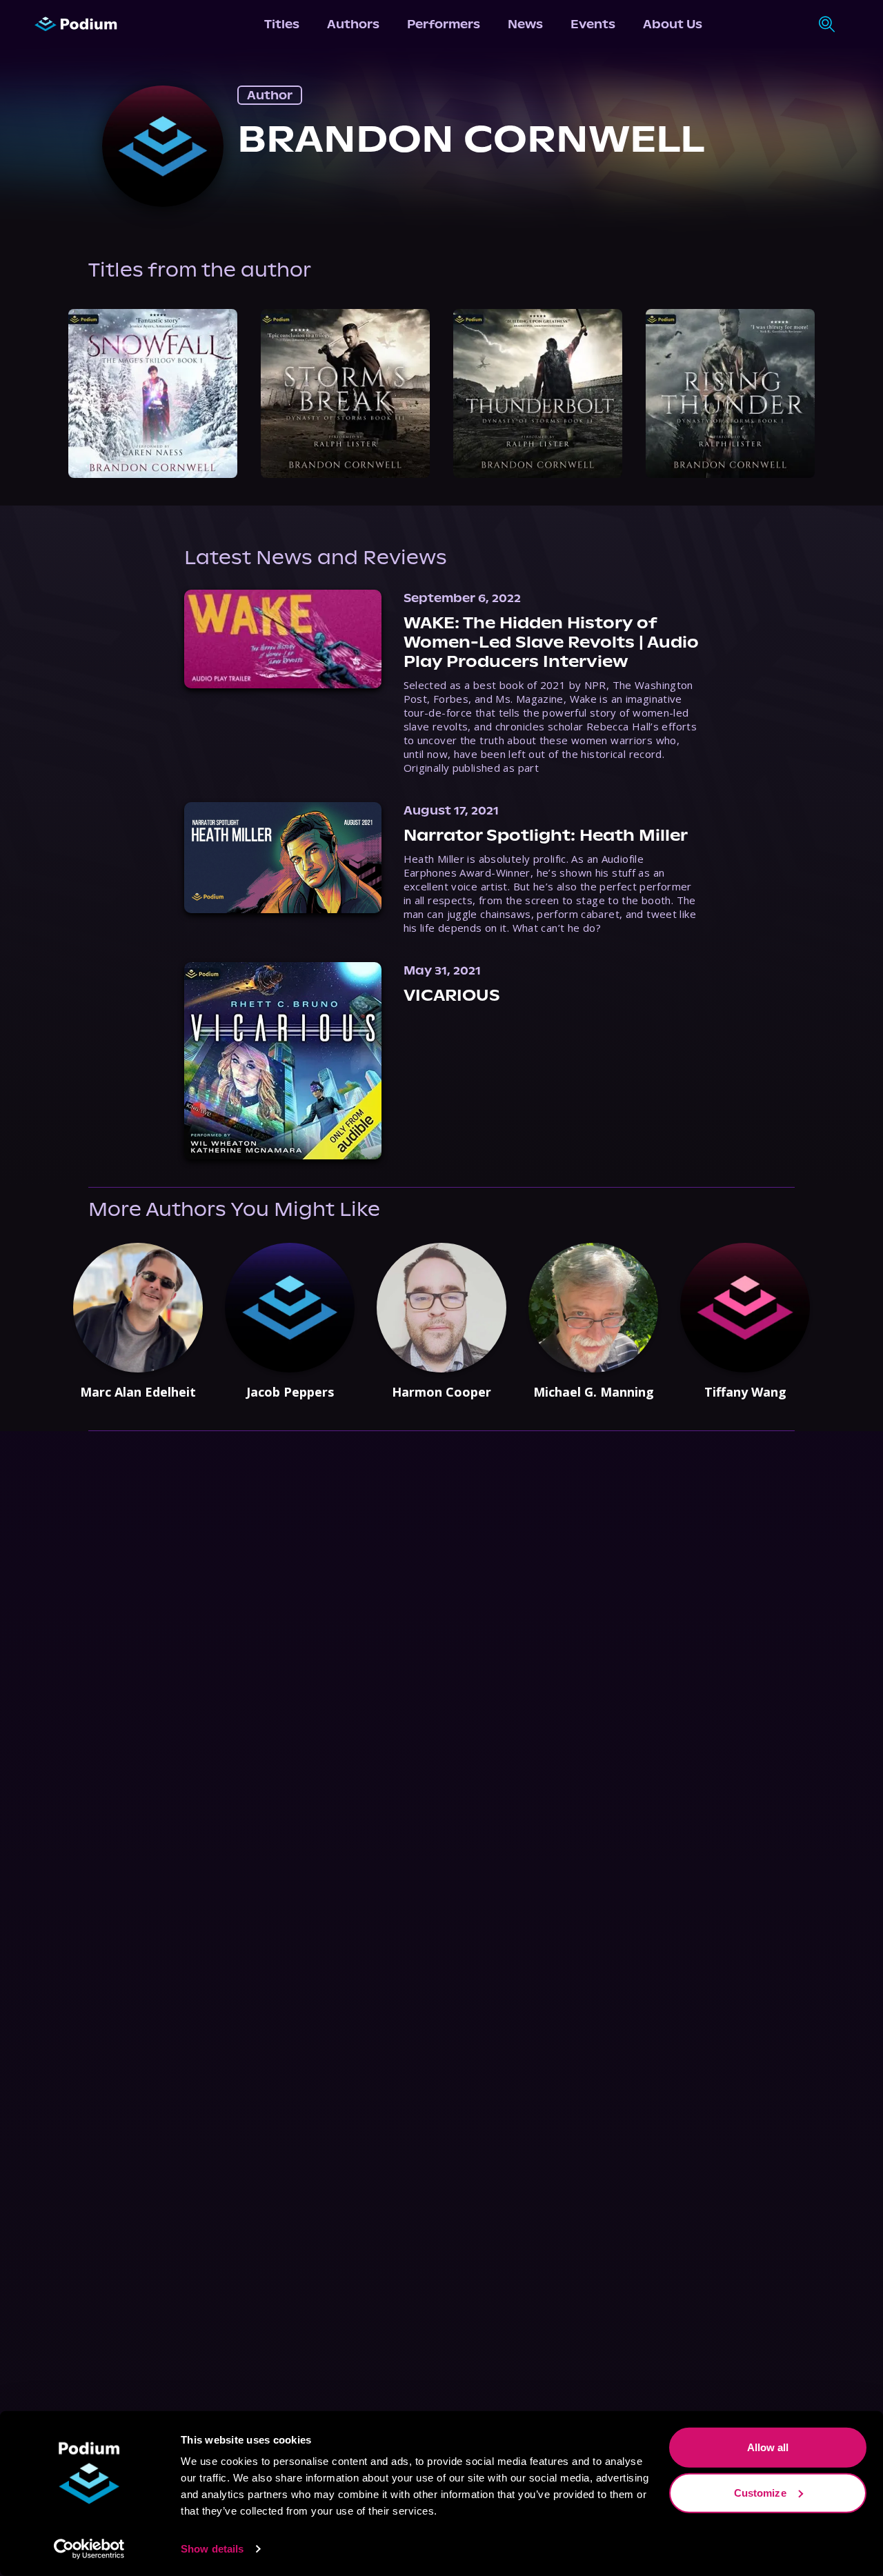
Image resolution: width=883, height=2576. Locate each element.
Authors (353, 24)
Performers (444, 24)
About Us (673, 24)
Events (593, 24)
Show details (212, 2549)
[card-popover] (153, 393)
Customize (760, 2492)
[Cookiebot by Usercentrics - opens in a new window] (89, 2549)
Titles (282, 24)
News (525, 24)
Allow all (768, 2447)
